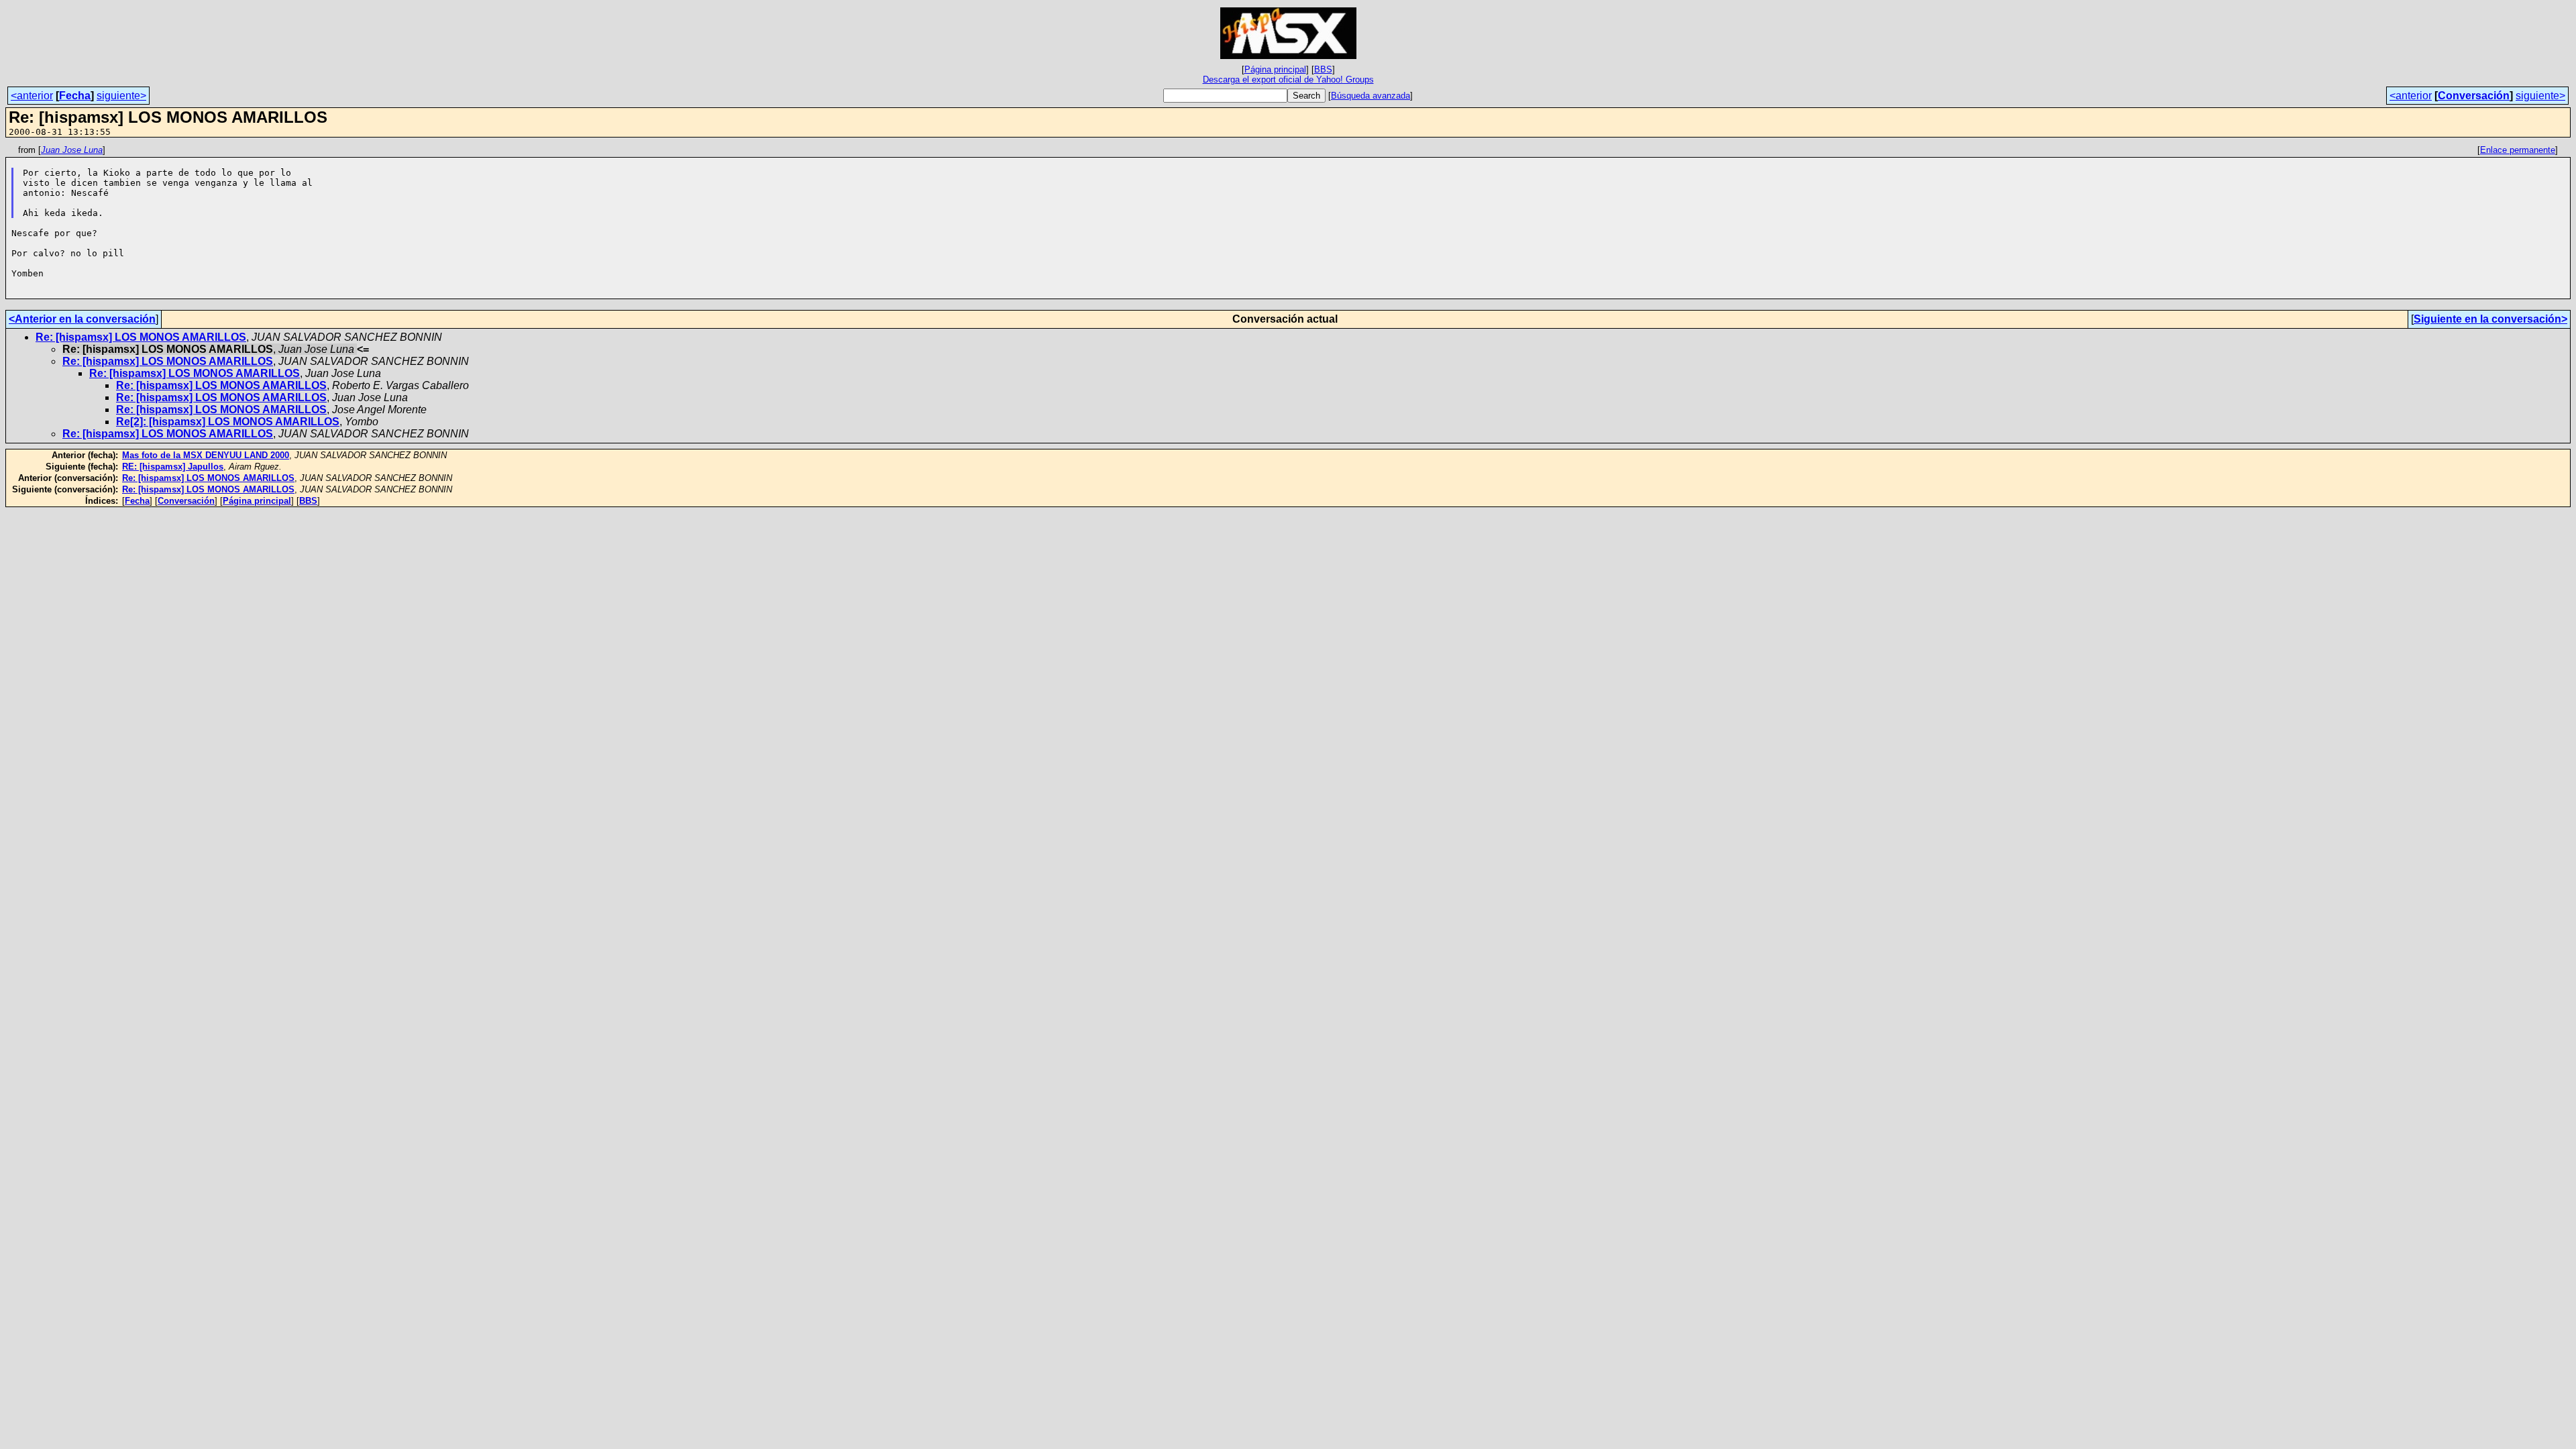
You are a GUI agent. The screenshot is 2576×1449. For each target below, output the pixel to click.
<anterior (32, 96)
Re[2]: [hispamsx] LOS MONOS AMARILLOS (228, 422)
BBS (1323, 69)
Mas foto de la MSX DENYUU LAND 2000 (206, 455)
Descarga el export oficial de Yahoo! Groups (1288, 79)
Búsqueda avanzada (1371, 96)
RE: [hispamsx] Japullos (173, 467)
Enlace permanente (2518, 150)
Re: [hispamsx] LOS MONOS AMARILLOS (141, 337)
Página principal (1275, 69)
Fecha (75, 96)
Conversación (2474, 96)
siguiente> (121, 96)
